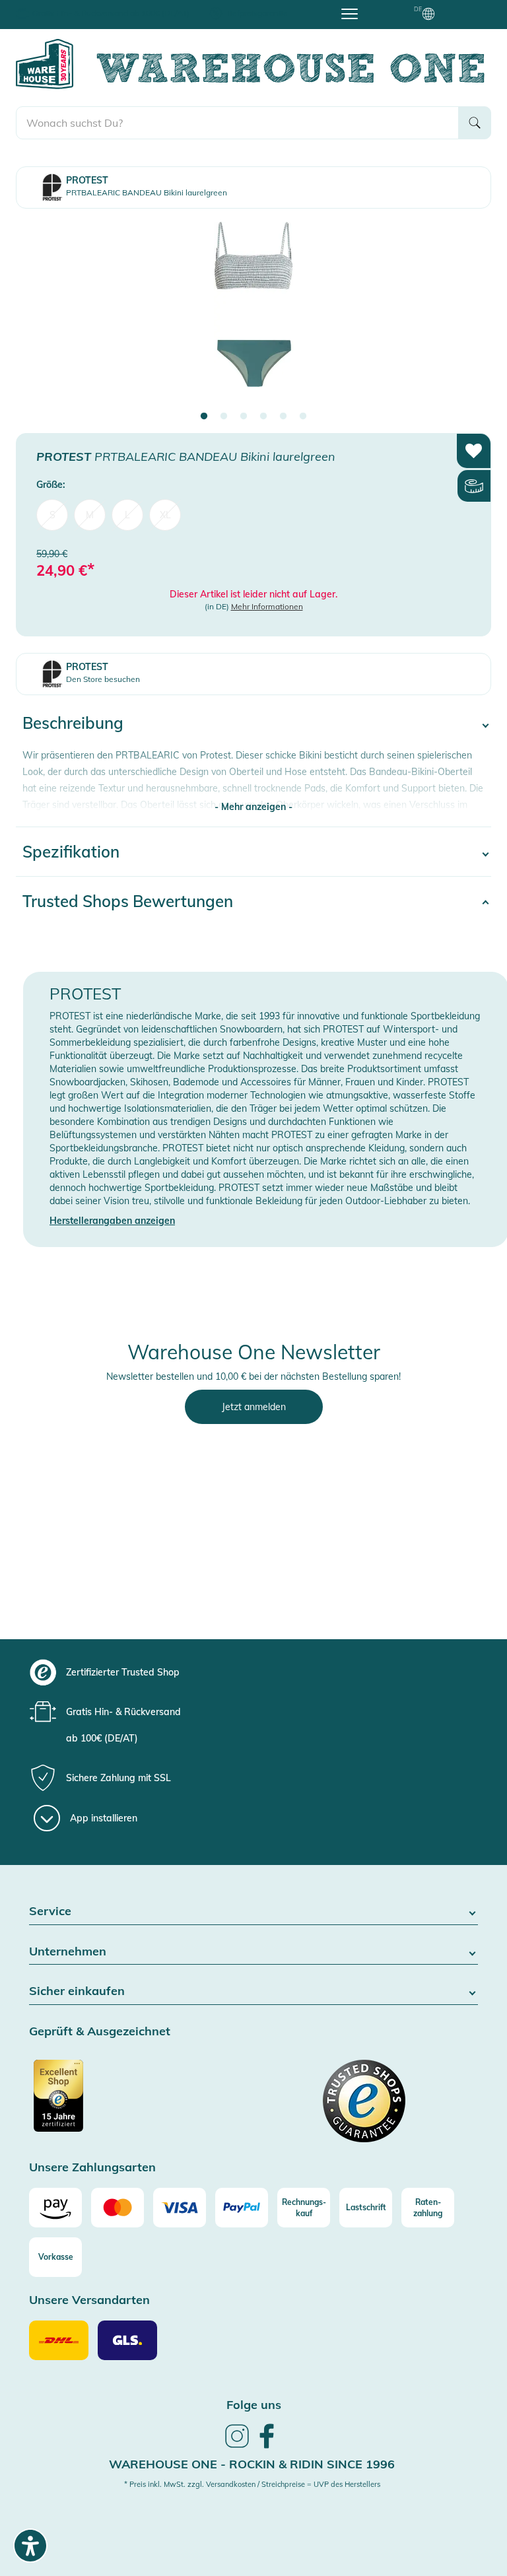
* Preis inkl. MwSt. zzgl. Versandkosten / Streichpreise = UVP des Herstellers (252, 2484)
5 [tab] (283, 417)
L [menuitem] (127, 515)
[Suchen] (475, 123)
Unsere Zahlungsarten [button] (92, 2168)
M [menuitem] (90, 515)
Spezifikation (71, 852)
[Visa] (180, 2208)
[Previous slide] (39, 316)
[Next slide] (468, 316)
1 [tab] (204, 417)
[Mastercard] (118, 2208)
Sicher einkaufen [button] (77, 1991)
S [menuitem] (52, 515)
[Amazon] (55, 2208)
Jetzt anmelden (254, 1407)
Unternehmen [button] (68, 1952)
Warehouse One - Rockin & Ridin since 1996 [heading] (252, 2464)
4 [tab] (263, 417)
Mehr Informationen (267, 606)
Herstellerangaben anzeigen (112, 1221)
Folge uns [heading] (254, 2405)
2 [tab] (224, 417)
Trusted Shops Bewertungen (128, 901)
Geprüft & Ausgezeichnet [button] (100, 2032)
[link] (237, 2446)
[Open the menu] (350, 13)
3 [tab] (244, 417)
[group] (266, 1672)
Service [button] (50, 1912)
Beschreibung (73, 723)
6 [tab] (303, 417)
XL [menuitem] (165, 515)
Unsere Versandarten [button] (89, 2300)
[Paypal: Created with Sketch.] (242, 2208)
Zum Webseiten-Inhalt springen (67, 7)
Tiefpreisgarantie (257, 13)
